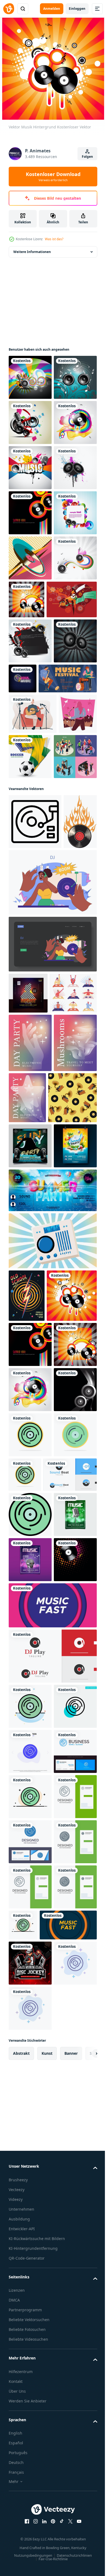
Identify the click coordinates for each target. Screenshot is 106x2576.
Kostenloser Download (53, 177)
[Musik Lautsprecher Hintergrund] (30, 422)
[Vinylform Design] (30, 2354)
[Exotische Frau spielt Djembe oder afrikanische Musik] (34, 825)
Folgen (87, 157)
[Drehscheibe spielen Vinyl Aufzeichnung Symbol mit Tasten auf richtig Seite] (35, 1138)
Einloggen (77, 9)
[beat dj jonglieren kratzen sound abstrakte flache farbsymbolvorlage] (30, 2500)
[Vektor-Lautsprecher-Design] (30, 693)
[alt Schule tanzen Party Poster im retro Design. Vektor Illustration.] (27, 1811)
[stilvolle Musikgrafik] (72, 780)
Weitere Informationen (32, 252)
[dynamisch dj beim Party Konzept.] (52, 1315)
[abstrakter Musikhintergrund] (30, 468)
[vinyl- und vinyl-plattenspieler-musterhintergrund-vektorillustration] (33, 1568)
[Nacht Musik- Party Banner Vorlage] (28, 1364)
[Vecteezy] (9, 9)
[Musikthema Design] (30, 377)
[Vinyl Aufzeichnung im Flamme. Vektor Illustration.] (25, 1193)
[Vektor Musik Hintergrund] (30, 513)
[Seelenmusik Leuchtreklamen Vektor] (68, 904)
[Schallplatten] (30, 739)
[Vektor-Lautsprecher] (30, 603)
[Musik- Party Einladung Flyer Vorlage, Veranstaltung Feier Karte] (30, 2263)
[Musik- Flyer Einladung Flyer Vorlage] (30, 2309)
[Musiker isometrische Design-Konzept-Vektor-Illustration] (30, 1073)
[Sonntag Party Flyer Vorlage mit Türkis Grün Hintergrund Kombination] (30, 1616)
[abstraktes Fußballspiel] (70, 1028)
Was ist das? (54, 239)
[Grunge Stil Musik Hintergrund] (30, 558)
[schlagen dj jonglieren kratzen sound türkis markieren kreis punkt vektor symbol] (30, 2546)
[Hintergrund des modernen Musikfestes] (52, 2399)
